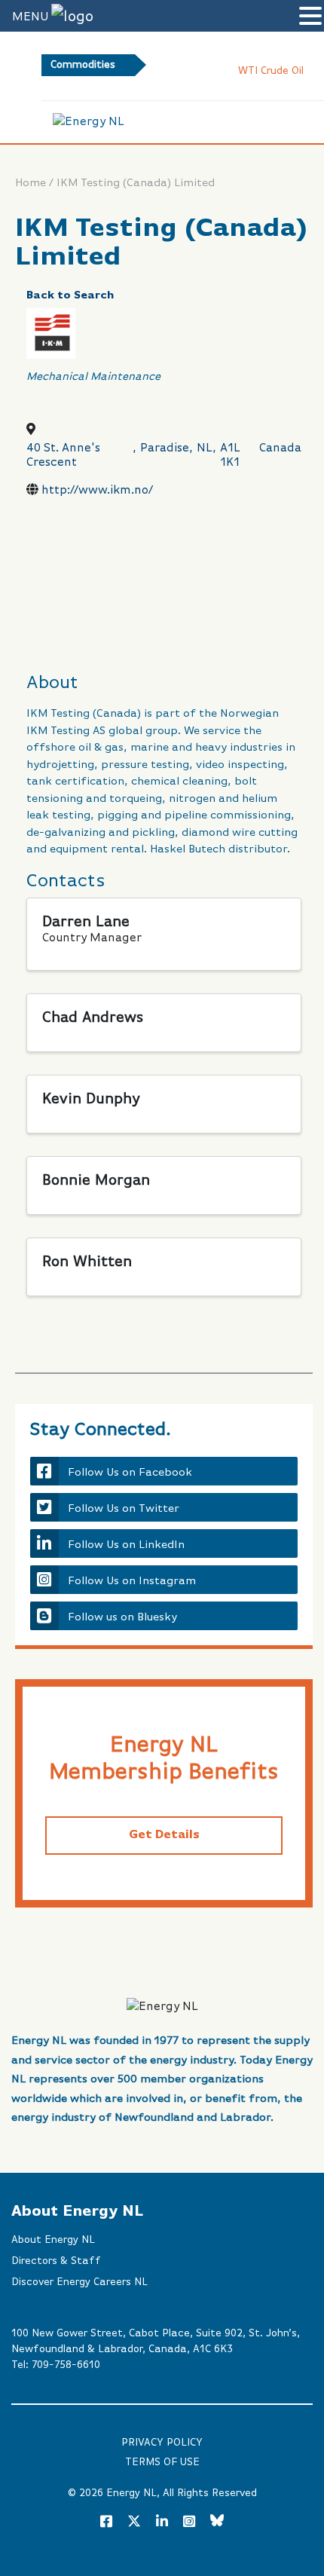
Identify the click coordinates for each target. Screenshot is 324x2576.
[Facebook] (106, 2522)
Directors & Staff (56, 2261)
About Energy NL (53, 2240)
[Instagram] (189, 2522)
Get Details (164, 1835)
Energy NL (131, 2493)
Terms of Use (162, 2462)
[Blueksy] (217, 2522)
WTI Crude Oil (243, 71)
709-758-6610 (66, 2365)
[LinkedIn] (162, 2522)
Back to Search (70, 295)
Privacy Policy (162, 2443)
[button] (310, 17)
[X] (134, 2524)
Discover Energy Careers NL (79, 2282)
